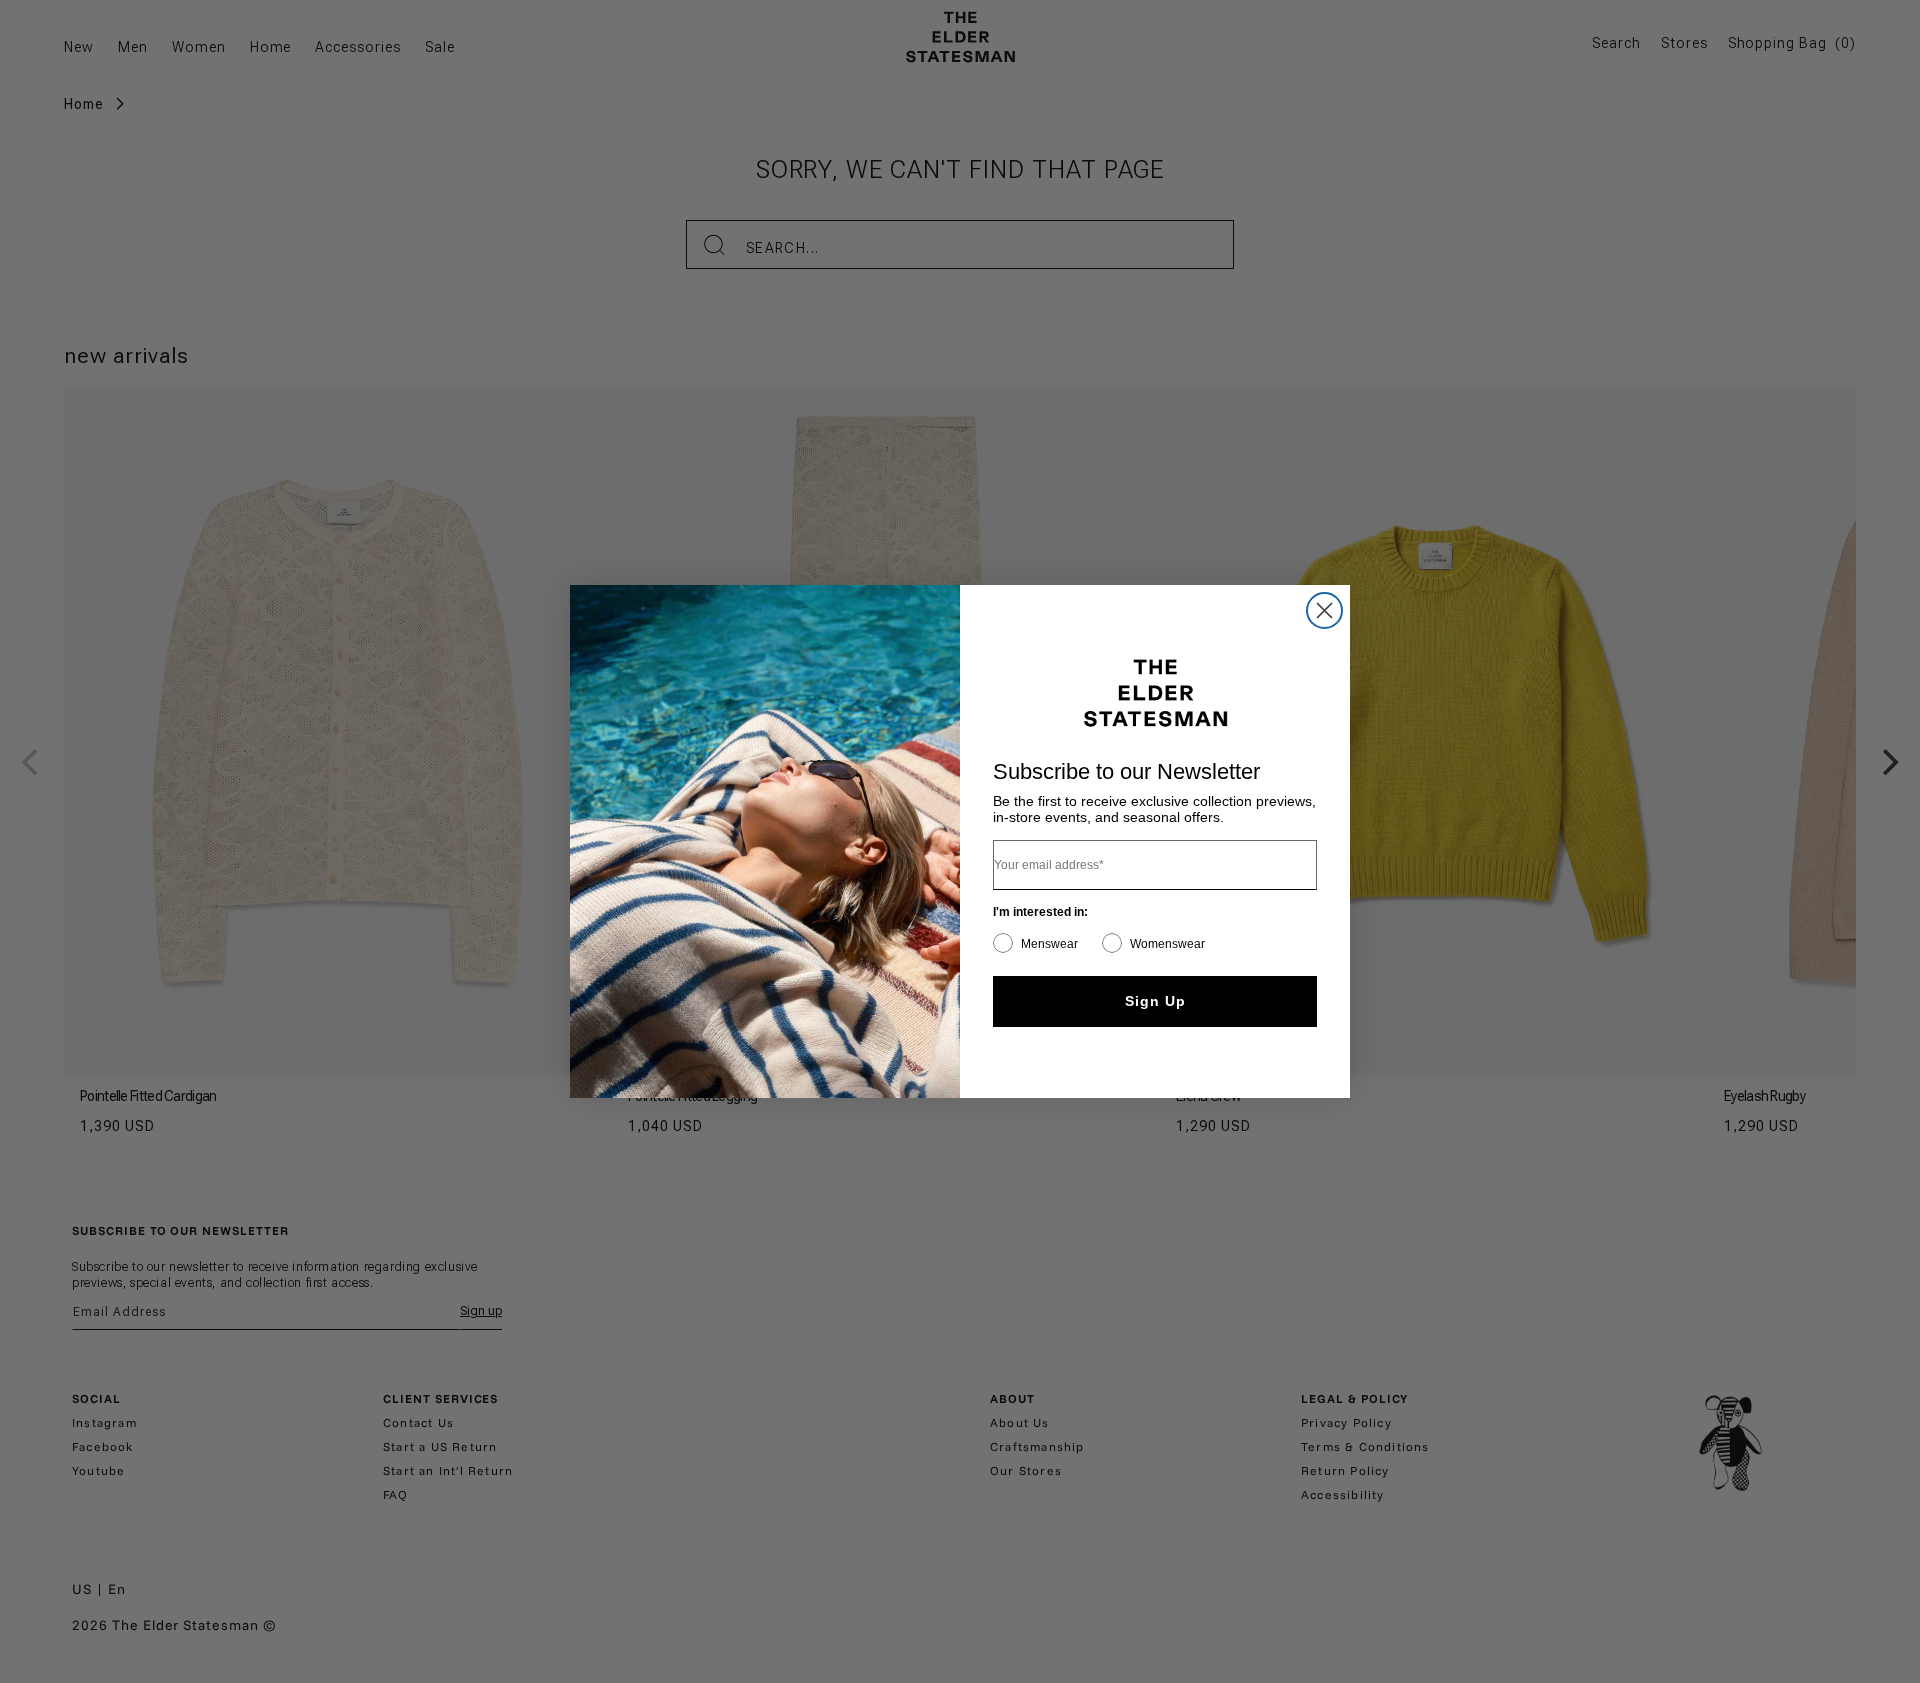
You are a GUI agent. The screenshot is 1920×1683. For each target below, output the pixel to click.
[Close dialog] (1324, 610)
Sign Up (1155, 1001)
